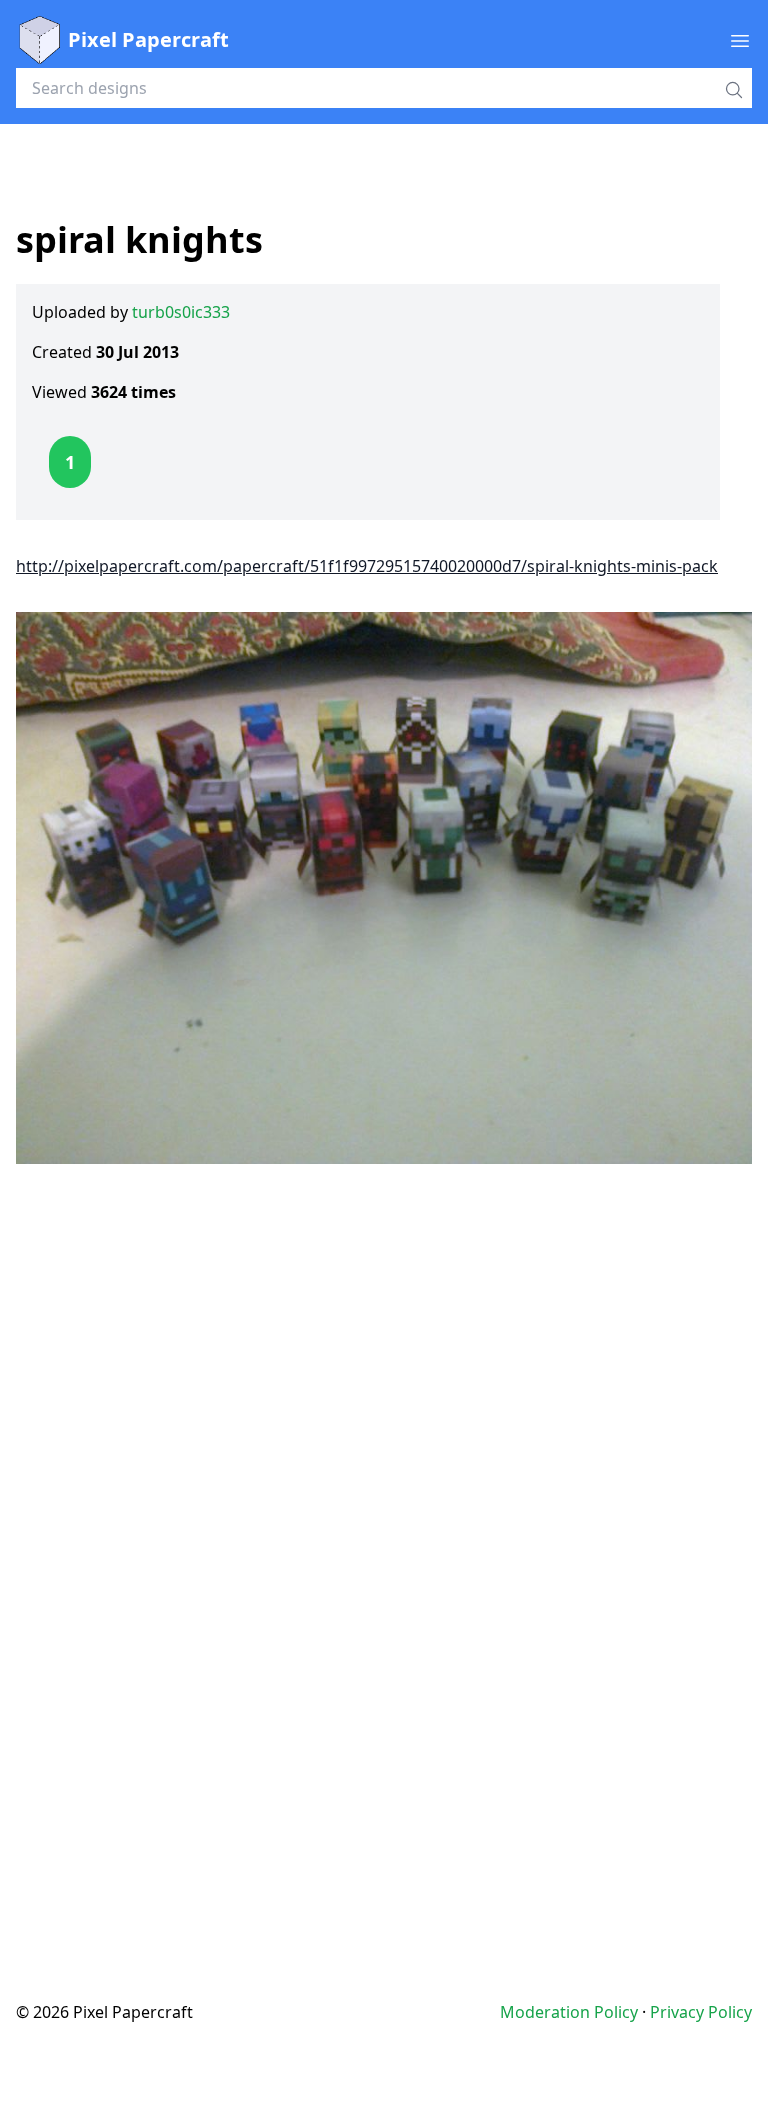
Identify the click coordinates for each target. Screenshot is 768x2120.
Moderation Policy (569, 2012)
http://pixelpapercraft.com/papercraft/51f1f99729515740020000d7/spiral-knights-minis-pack (367, 566)
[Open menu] (740, 40)
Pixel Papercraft (148, 39)
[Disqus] (384, 1542)
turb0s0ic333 (181, 312)
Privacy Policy (701, 2012)
